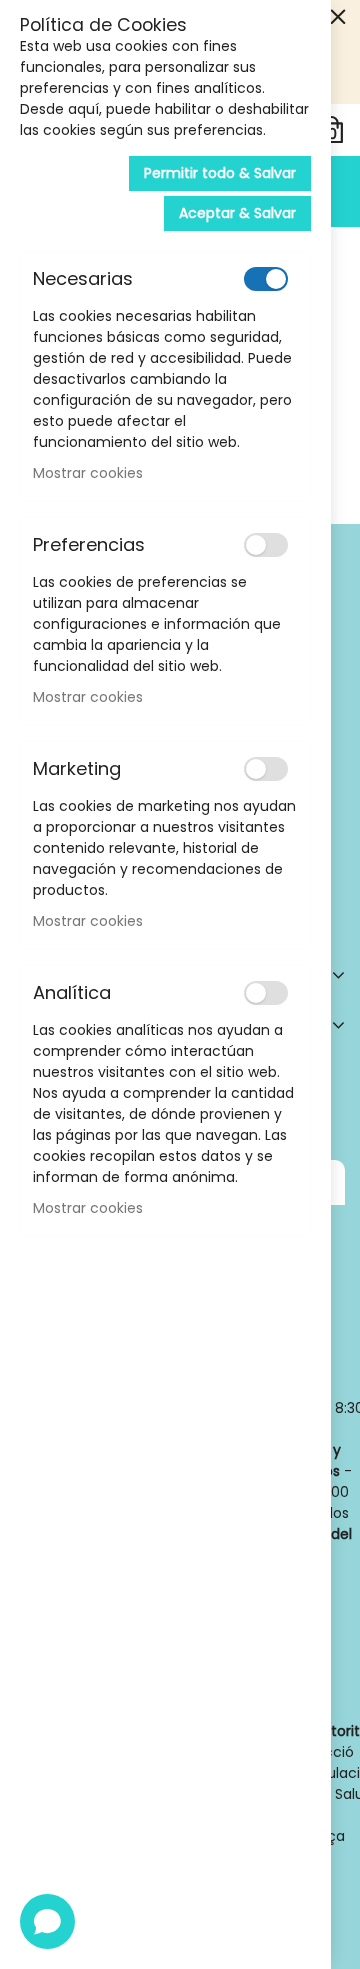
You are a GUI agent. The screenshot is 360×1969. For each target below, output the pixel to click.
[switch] (266, 279)
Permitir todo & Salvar (220, 173)
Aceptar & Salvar (237, 213)
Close (338, 17)
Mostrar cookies (88, 473)
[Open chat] (47, 1921)
